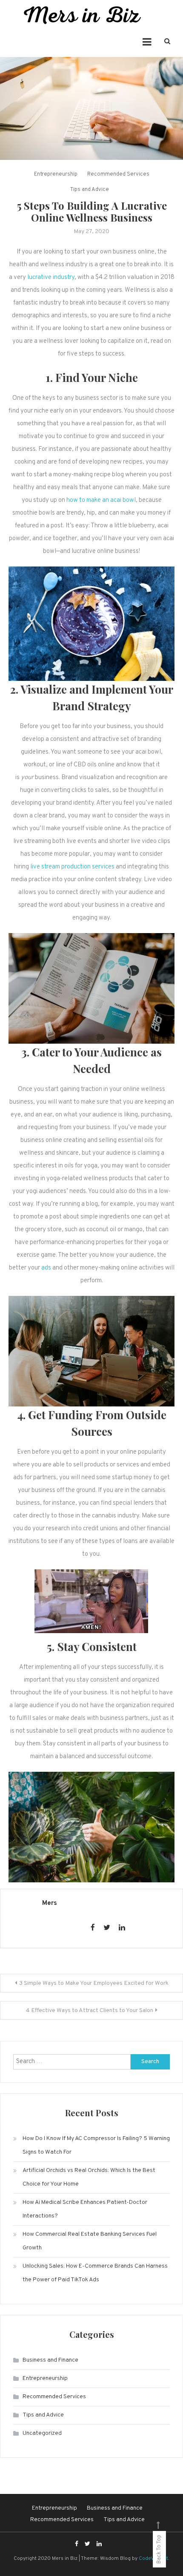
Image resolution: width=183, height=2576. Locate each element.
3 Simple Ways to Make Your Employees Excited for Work (94, 1983)
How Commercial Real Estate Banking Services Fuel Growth (90, 2241)
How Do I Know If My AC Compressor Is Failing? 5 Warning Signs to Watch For (96, 2145)
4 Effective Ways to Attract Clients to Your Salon (89, 2011)
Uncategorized (42, 2433)
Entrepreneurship (56, 174)
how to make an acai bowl (101, 500)
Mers (50, 1903)
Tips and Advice (90, 190)
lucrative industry (51, 278)
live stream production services (72, 867)
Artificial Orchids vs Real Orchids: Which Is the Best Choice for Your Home (89, 2177)
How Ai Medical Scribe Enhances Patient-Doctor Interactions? (85, 2209)
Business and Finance (50, 2360)
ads (46, 1268)
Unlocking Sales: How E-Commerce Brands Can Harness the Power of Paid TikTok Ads (95, 2273)
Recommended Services (118, 174)
